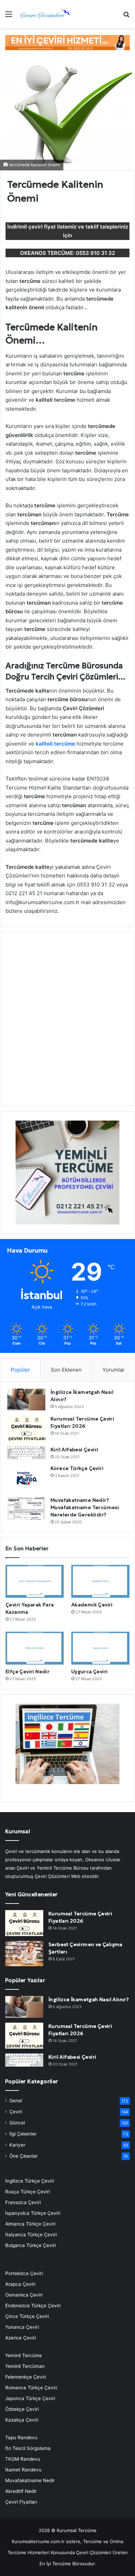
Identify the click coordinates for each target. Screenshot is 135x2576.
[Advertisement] (67, 1023)
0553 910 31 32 (95, 253)
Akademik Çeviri (92, 1605)
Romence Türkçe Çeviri (31, 2388)
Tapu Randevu (21, 2437)
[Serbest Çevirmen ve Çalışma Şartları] (24, 1954)
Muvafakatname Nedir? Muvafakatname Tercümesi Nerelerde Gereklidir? (85, 1507)
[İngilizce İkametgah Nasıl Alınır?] (26, 1400)
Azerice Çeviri (21, 2338)
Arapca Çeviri (20, 2284)
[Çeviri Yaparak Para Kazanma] (35, 1581)
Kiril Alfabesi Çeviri (74, 1450)
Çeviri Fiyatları (21, 2502)
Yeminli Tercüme (24, 2355)
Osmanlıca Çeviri (24, 2295)
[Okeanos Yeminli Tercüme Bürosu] (67, 42)
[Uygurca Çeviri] (100, 1648)
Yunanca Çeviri (22, 2327)
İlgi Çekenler (23, 2134)
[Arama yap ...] (126, 16)
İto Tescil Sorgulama (28, 2448)
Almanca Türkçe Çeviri (30, 2224)
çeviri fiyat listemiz (52, 227)
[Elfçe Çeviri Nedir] (35, 1648)
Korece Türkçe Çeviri (77, 1468)
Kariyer (17, 2145)
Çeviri (16, 2112)
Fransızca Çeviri (23, 2202)
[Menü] (9, 16)
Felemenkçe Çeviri (26, 2377)
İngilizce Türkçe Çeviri (30, 2181)
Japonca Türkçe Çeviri (30, 2398)
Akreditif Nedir (21, 2491)
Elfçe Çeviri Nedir (28, 1672)
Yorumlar (114, 1370)
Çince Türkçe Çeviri (27, 2316)
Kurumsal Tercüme (77, 2530)
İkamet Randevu (23, 2470)
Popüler (20, 1370)
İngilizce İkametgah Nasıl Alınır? (89, 1999)
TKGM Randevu (23, 2459)
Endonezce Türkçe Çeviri (33, 2306)
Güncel (17, 2123)
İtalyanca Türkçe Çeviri (31, 2235)
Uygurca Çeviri (90, 1672)
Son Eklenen (66, 1370)
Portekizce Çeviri (24, 2273)
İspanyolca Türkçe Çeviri (33, 2213)
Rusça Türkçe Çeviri (28, 2192)
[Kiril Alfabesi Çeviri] (26, 1453)
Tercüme (92, 2541)
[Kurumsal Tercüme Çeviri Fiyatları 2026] (26, 1428)
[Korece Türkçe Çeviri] (26, 1478)
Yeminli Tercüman (25, 2366)
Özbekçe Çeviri (22, 2409)
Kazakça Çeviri (22, 2420)
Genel (16, 2101)
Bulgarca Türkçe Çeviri (30, 2245)
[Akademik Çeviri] (100, 1581)
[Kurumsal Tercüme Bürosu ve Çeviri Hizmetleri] (45, 14)
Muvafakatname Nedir (30, 2480)
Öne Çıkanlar (24, 2156)
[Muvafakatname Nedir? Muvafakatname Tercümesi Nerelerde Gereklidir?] (26, 1508)
